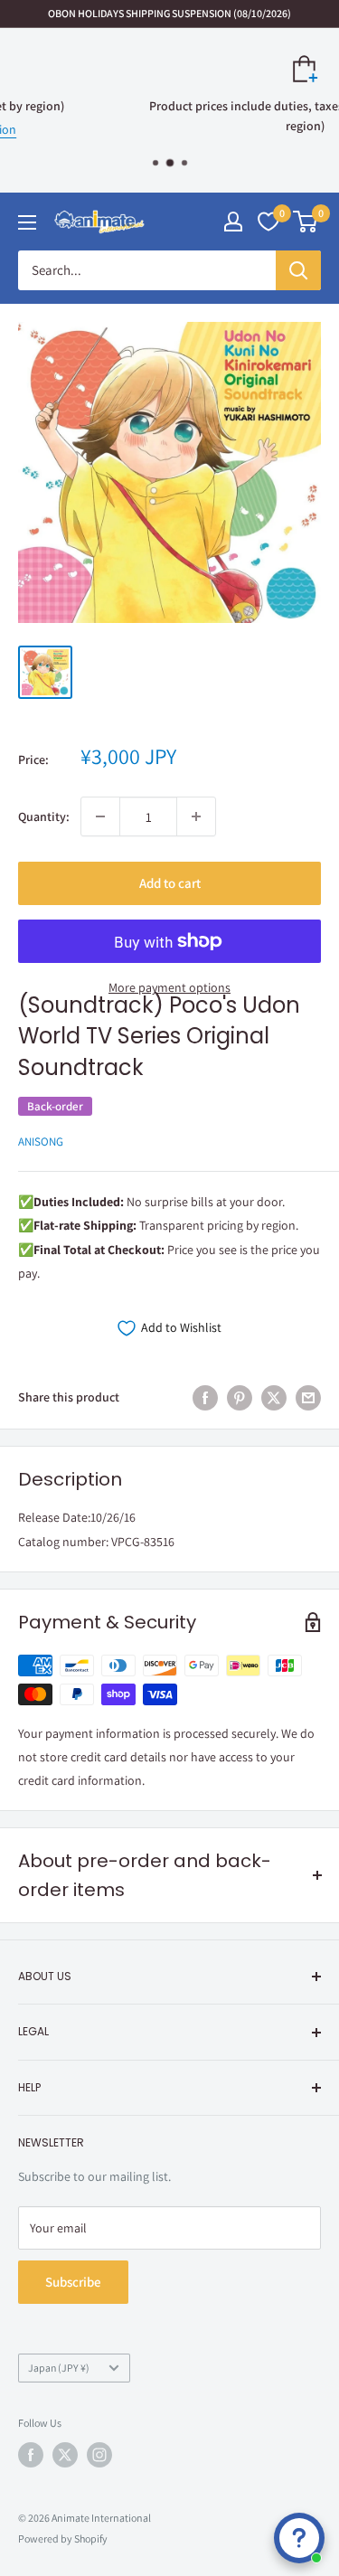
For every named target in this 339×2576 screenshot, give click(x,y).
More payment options (169, 987)
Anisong (41, 1142)
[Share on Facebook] (205, 1397)
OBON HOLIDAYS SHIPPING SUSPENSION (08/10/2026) (169, 13)
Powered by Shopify (63, 2538)
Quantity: (44, 816)
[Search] (298, 270)
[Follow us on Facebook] (31, 2455)
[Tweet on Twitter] (274, 1397)
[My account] (233, 222)
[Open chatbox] (299, 2538)
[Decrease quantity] (100, 816)
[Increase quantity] (196, 816)
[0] (306, 222)
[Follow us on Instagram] (99, 2455)
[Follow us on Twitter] (65, 2455)
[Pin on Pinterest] (240, 1397)
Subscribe (73, 2282)
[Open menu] (27, 222)
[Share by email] (308, 1397)
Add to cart (170, 883)
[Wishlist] (268, 222)
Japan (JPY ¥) (59, 2368)
